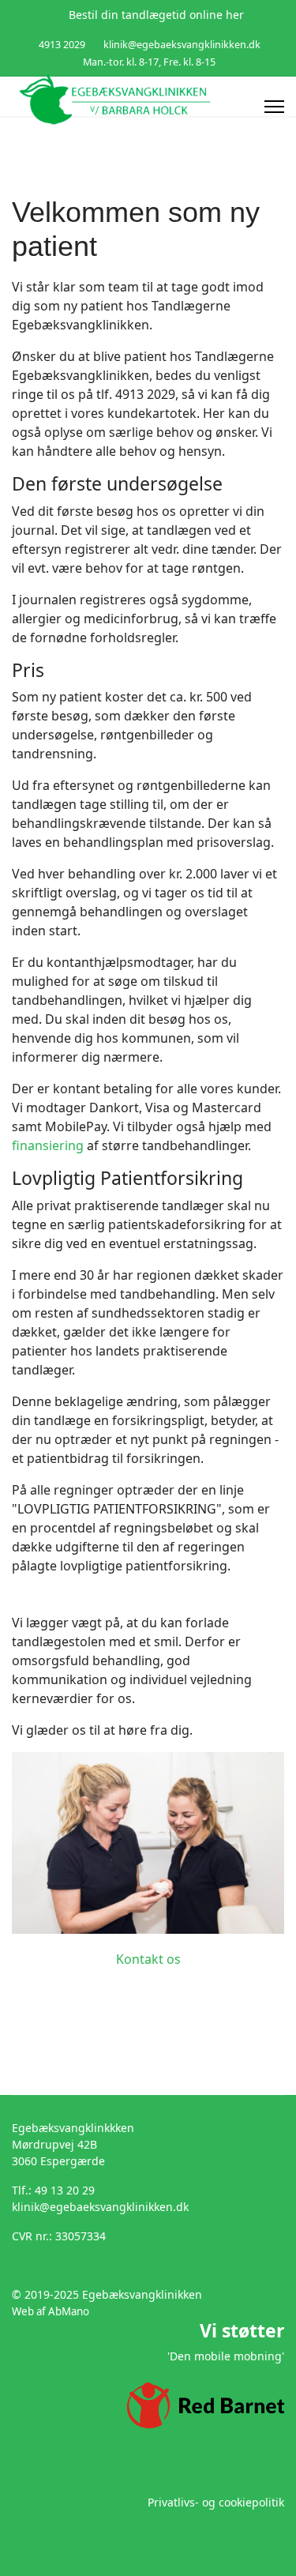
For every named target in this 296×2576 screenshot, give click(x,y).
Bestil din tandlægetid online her (156, 15)
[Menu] (274, 107)
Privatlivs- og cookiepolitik (216, 2502)
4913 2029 (62, 45)
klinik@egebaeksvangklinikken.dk (182, 45)
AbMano (69, 2311)
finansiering (48, 1145)
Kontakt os (148, 1959)
